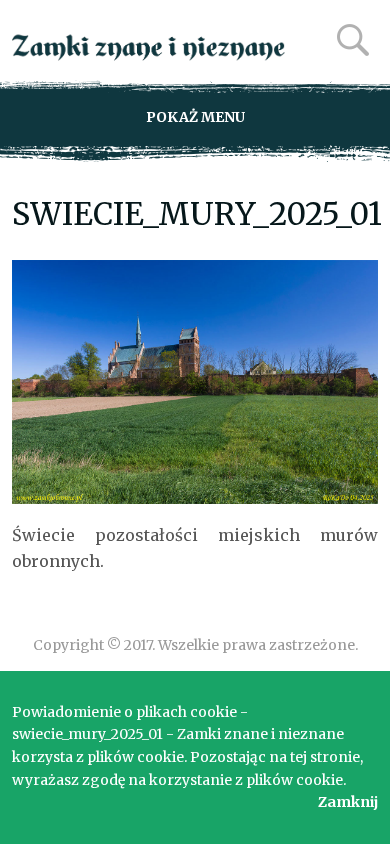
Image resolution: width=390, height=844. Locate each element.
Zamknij (348, 802)
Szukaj (353, 40)
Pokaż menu (195, 117)
